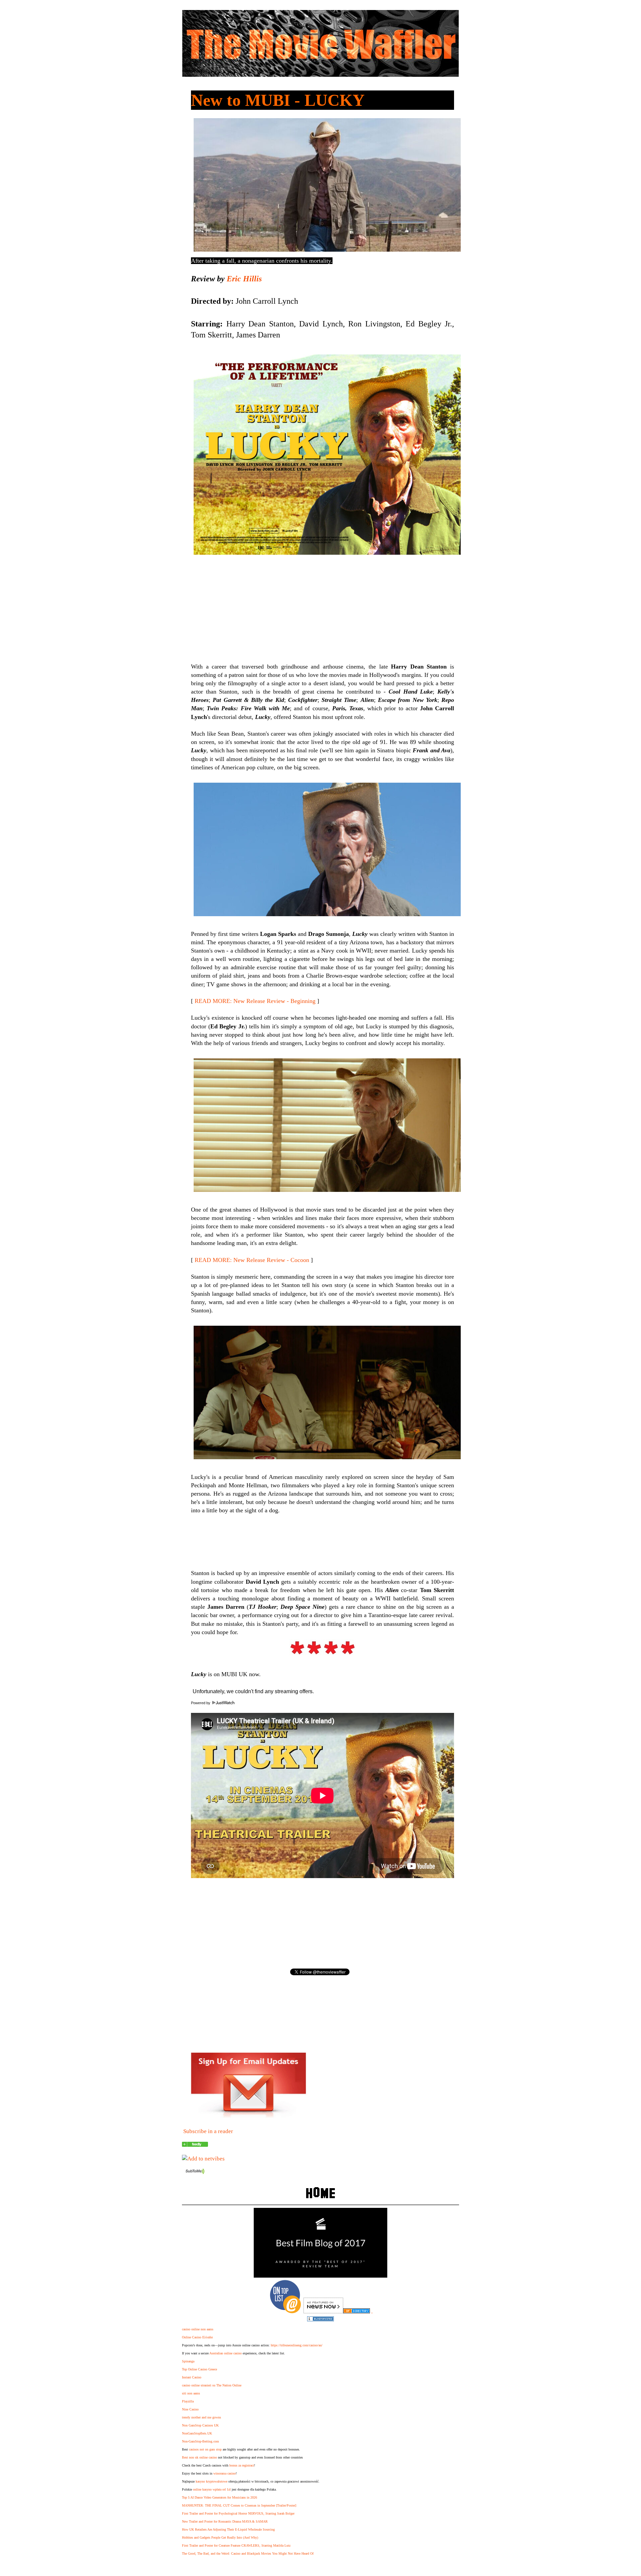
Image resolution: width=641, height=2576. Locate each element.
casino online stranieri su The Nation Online (212, 2385)
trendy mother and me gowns (201, 2417)
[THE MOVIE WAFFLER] (195, 2145)
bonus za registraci (242, 2465)
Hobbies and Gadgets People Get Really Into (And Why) (220, 2537)
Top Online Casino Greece (199, 2369)
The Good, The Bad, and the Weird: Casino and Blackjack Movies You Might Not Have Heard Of (248, 2553)
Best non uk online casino (199, 2457)
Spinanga (188, 2361)
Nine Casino (190, 2409)
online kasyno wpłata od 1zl (212, 2489)
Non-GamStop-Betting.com (200, 2441)
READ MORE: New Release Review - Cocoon (252, 1260)
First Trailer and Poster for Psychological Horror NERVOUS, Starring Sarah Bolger (238, 2513)
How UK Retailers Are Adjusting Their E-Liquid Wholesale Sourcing (228, 2529)
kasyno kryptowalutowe (211, 2481)
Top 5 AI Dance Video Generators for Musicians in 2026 (220, 2497)
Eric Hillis (244, 279)
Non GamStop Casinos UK (200, 2425)
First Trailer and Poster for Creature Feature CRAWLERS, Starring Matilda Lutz (236, 2545)
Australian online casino (226, 2353)
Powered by (201, 1703)
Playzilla (188, 2401)
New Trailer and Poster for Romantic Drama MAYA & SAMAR (225, 2521)
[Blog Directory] (357, 2311)
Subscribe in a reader (208, 2131)
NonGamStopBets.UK (197, 2433)
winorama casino (225, 2473)
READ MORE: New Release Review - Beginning (255, 1001)
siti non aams (191, 2393)
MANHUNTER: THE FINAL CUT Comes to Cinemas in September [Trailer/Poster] (239, 2505)
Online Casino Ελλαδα (197, 2337)
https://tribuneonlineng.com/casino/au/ (297, 2345)
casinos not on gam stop (205, 2449)
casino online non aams (198, 2329)
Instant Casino (192, 2377)
